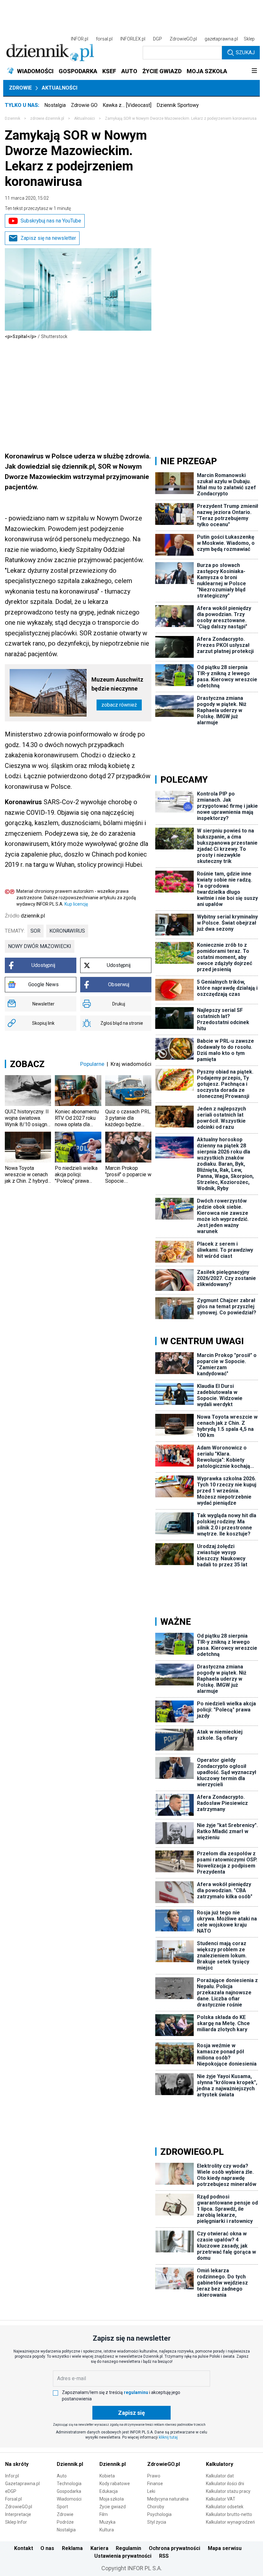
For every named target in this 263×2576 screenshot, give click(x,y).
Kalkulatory (220, 2464)
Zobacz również (119, 705)
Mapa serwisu (225, 2548)
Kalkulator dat (220, 2476)
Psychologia (159, 2514)
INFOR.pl (80, 39)
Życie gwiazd (113, 2507)
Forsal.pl (13, 2499)
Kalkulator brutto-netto (229, 2514)
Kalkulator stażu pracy (228, 2491)
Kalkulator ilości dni (225, 2484)
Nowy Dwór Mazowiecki (40, 946)
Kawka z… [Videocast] (127, 105)
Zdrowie (20, 88)
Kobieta (107, 2476)
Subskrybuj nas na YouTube (51, 221)
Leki (151, 2491)
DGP (157, 39)
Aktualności (59, 88)
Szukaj (245, 52)
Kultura (107, 2530)
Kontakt (24, 2548)
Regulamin (128, 2548)
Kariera (99, 2548)
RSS (164, 2556)
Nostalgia (55, 105)
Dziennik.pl (70, 2464)
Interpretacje (18, 2514)
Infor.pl (12, 2476)
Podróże (65, 2522)
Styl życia (157, 2522)
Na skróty (17, 2464)
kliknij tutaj (168, 2437)
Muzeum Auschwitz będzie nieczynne (117, 684)
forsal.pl (104, 39)
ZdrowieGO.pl (183, 39)
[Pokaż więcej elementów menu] (254, 71)
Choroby (156, 2507)
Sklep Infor (16, 2522)
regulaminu (136, 2392)
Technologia (69, 2484)
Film (104, 2514)
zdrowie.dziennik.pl (47, 118)
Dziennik (13, 118)
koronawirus (67, 931)
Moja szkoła (112, 2499)
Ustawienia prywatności (123, 2556)
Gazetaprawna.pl (22, 2484)
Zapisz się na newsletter (48, 238)
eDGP (11, 2491)
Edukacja (109, 2491)
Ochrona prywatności (174, 2548)
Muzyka (107, 2522)
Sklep (249, 39)
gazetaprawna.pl (221, 39)
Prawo (154, 2476)
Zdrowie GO (84, 105)
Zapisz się (131, 2413)
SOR (35, 931)
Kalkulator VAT (221, 2499)
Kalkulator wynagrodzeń (230, 2522)
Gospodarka (69, 2491)
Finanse (155, 2484)
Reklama (72, 2548)
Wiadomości (69, 2499)
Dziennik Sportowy (178, 105)
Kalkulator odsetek (225, 2507)
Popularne (92, 1064)
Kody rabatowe (115, 2484)
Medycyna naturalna (168, 2499)
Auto (62, 2476)
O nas (47, 2548)
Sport (62, 2507)
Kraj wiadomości (131, 1064)
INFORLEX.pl (133, 39)
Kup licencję (76, 904)
